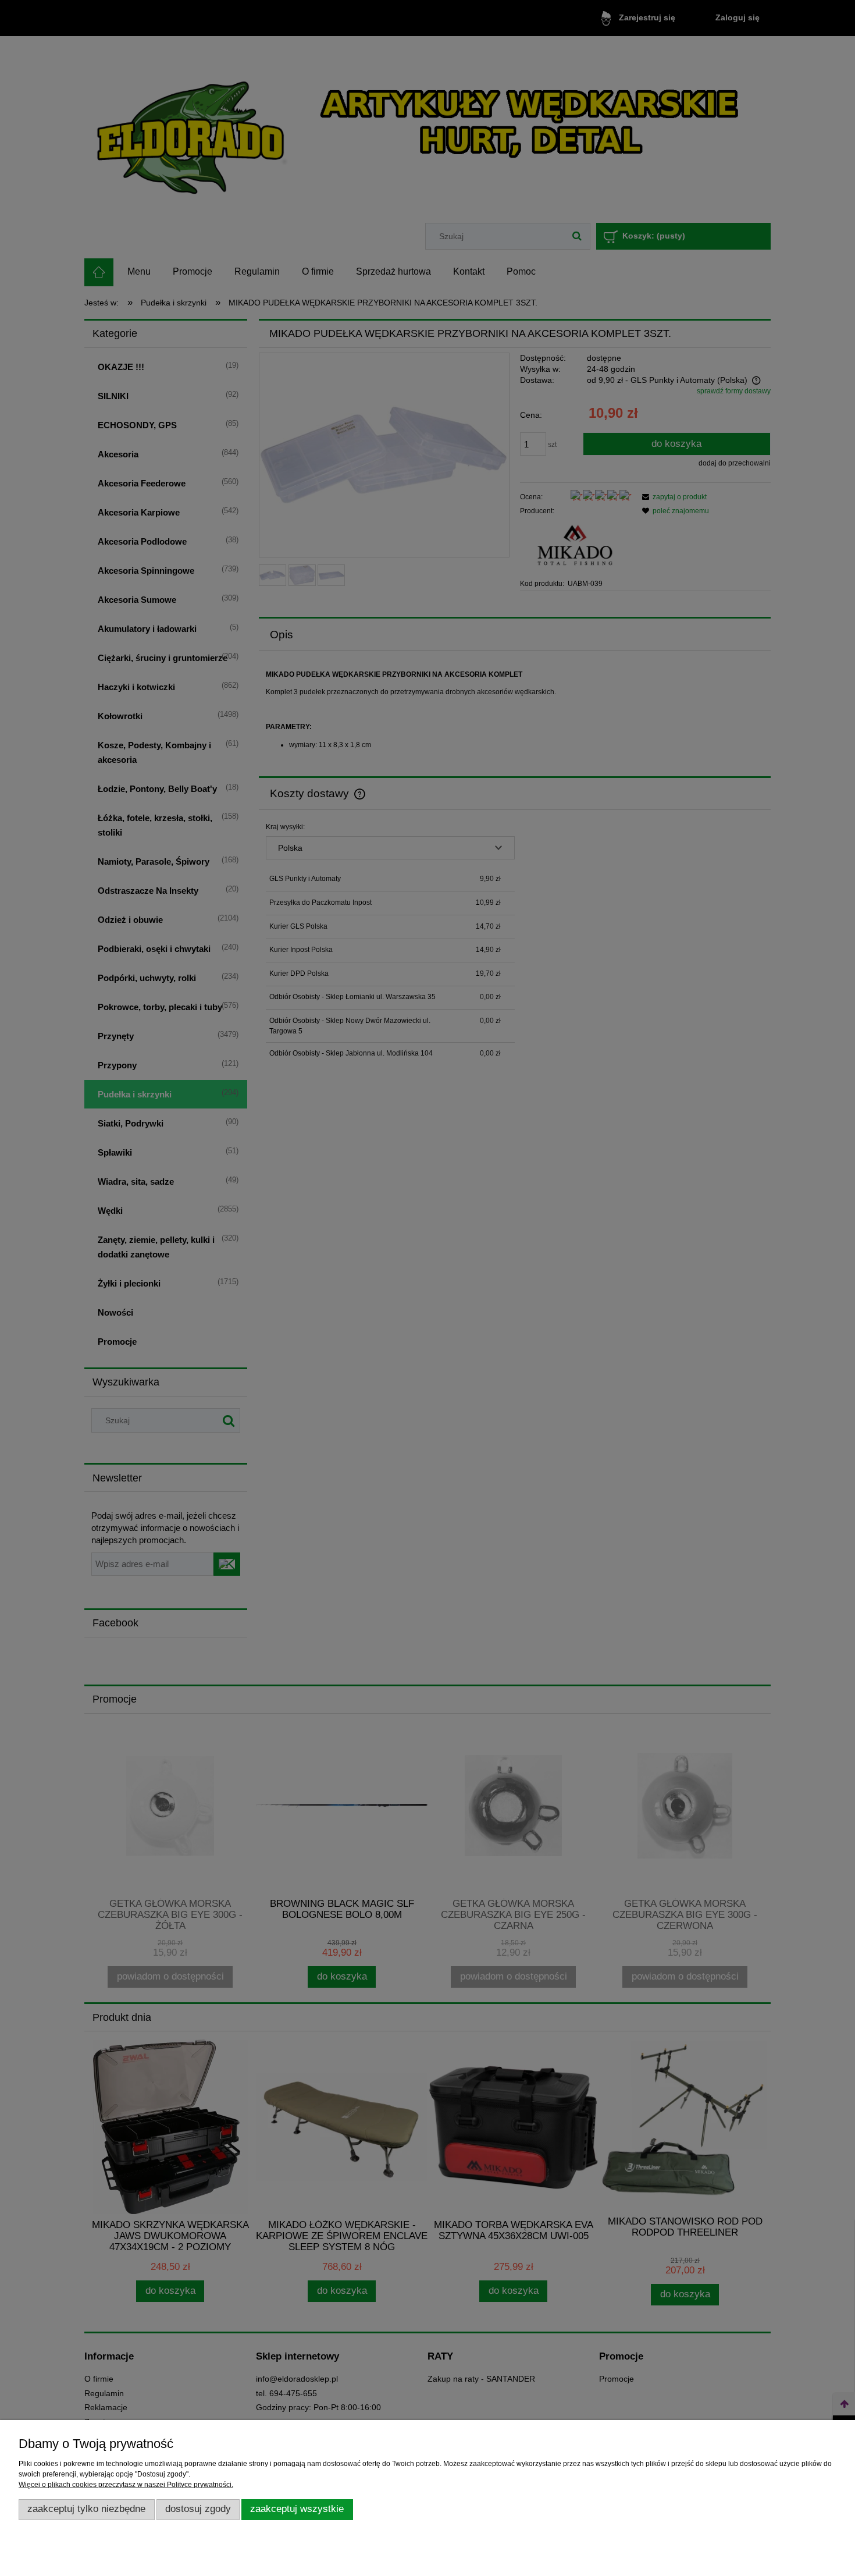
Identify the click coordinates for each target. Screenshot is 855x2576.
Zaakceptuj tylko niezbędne (86, 2509)
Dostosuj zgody (198, 2509)
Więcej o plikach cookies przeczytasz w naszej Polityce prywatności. (126, 2485)
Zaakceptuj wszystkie (297, 2509)
